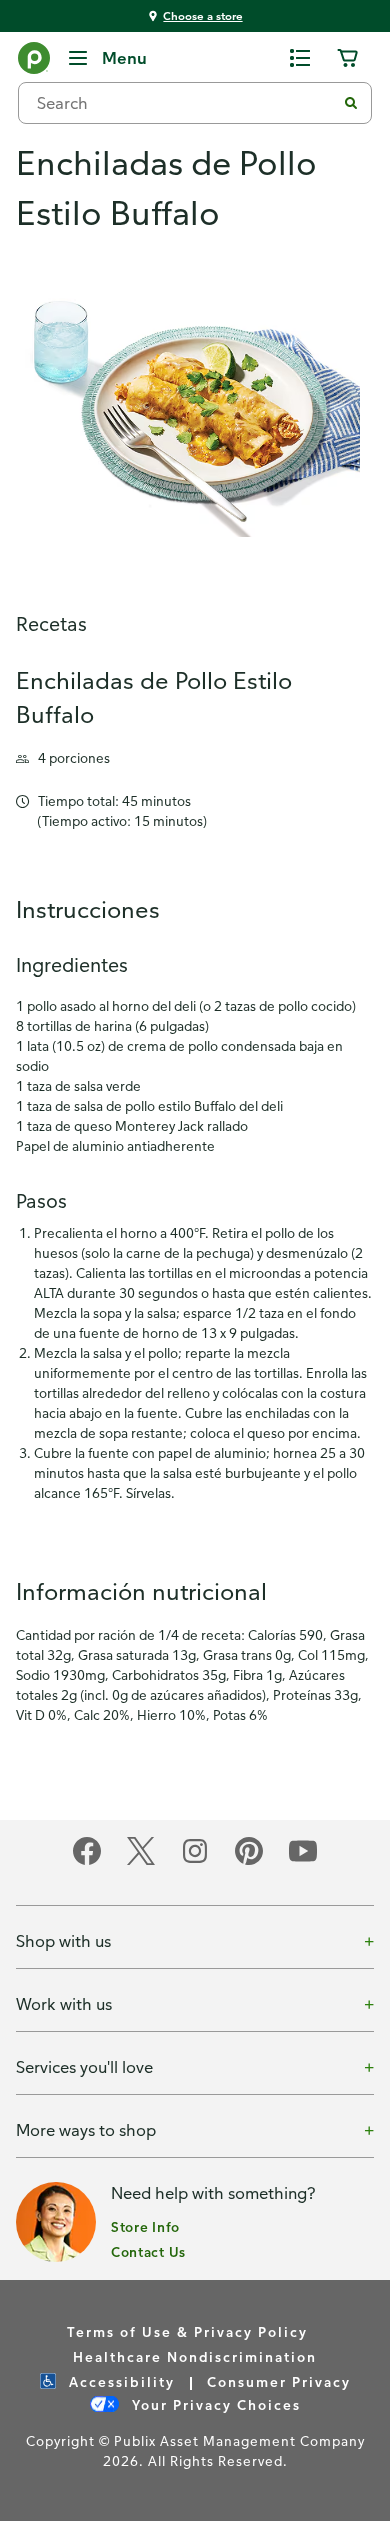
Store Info (145, 2226)
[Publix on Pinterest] (249, 1861)
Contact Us (148, 2251)
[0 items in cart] (348, 58)
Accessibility (119, 2381)
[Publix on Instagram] (195, 1861)
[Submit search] (351, 103)
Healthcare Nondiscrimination (195, 2356)
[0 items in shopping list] (300, 58)
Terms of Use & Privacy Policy (187, 2331)
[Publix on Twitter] (141, 1861)
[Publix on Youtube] (303, 1861)
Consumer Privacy (279, 2381)
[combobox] (185, 103)
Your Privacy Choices (214, 2404)
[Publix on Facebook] (87, 1861)
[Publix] (34, 62)
